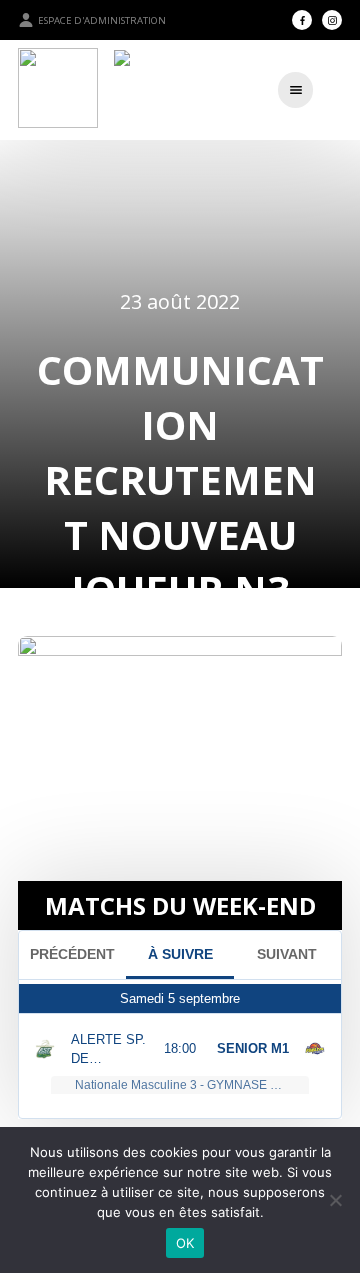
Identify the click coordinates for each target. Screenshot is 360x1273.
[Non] (335, 1200)
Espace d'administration (102, 20)
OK (185, 1243)
